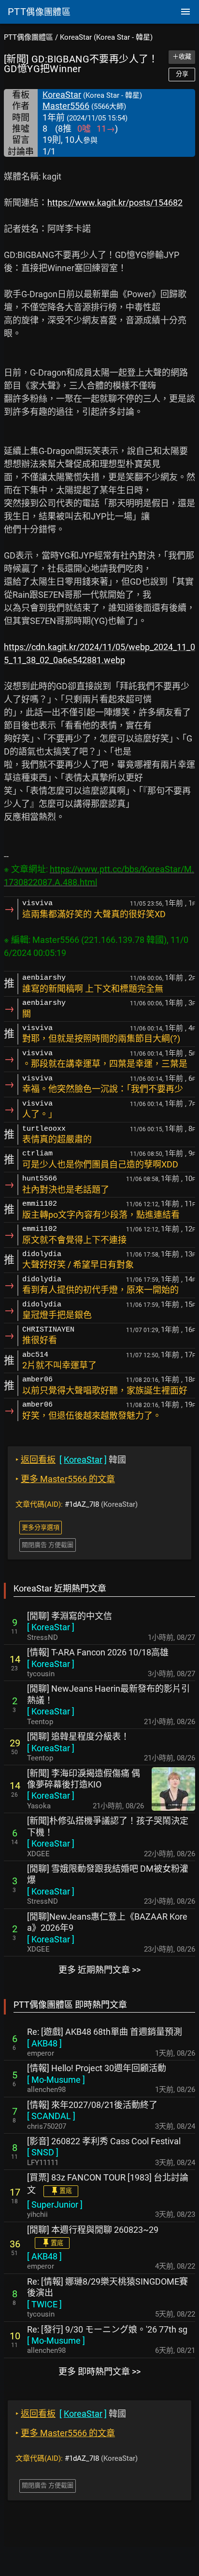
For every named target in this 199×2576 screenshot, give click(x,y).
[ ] (51, 1627)
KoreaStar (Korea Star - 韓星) (106, 37)
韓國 (71, 1460)
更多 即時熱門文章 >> (99, 2371)
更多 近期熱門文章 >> (99, 1970)
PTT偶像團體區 (28, 37)
